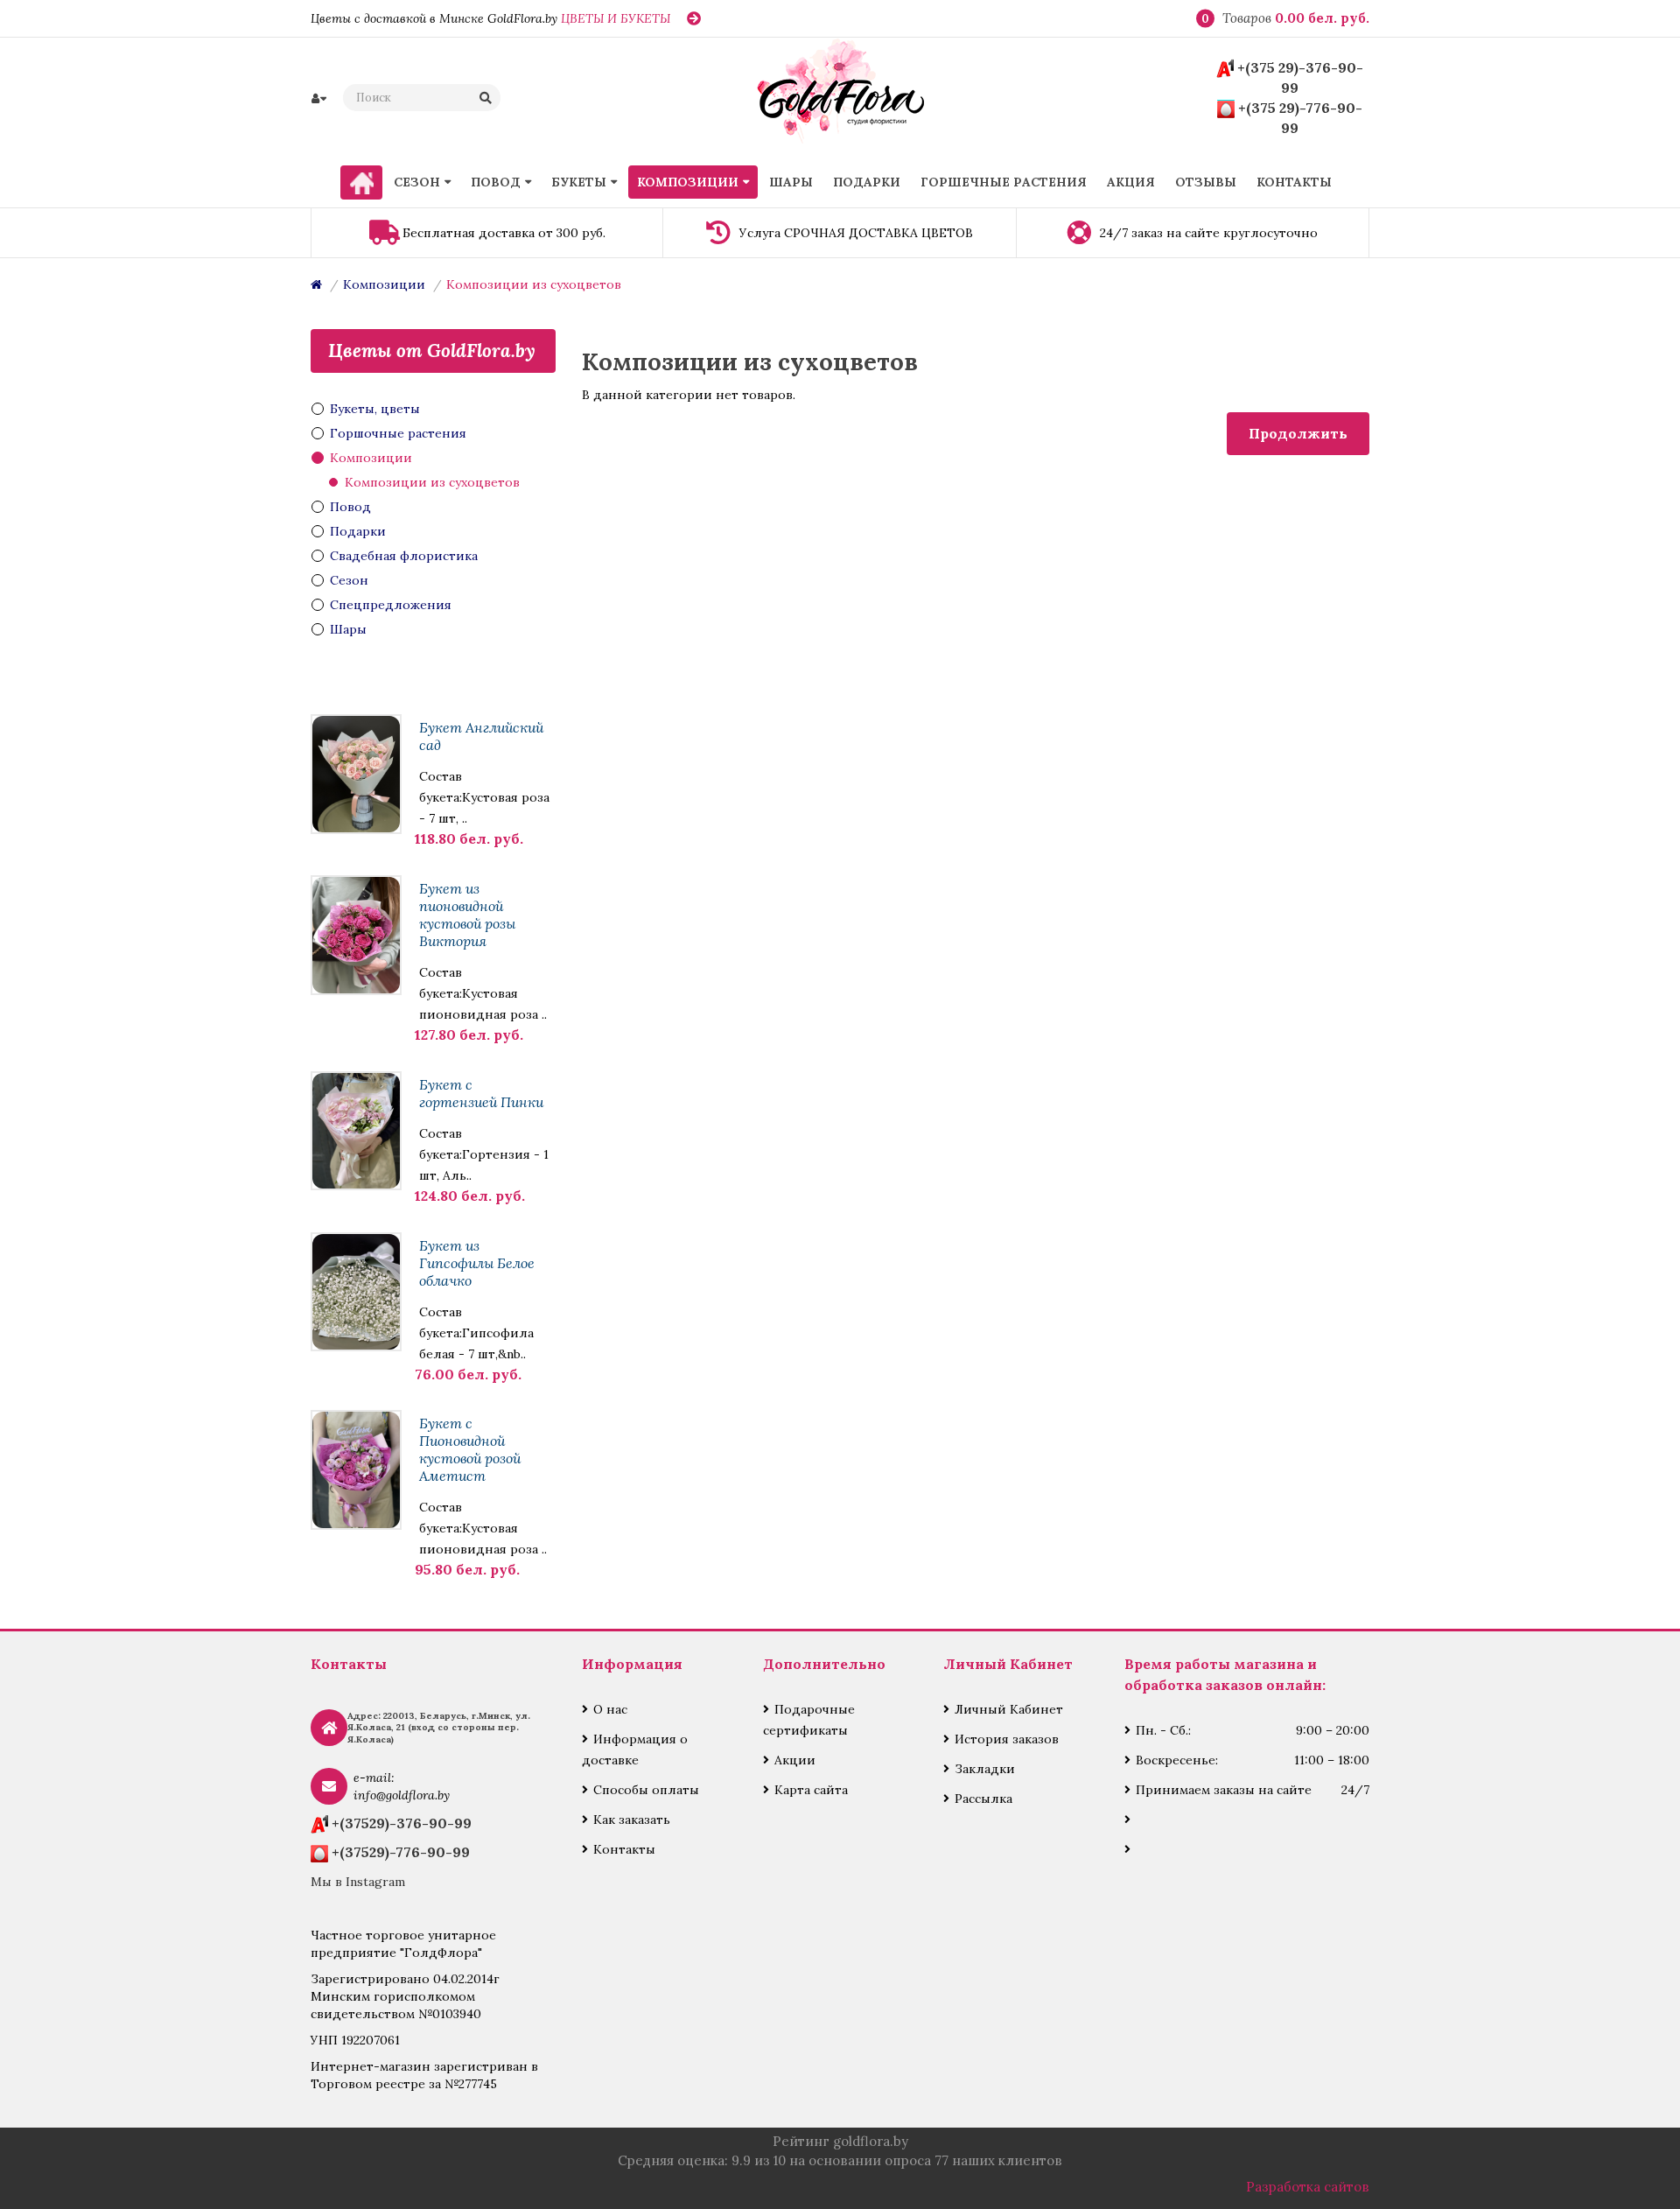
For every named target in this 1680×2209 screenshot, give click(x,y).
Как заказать (632, 1820)
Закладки (985, 1769)
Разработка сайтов (1308, 2187)
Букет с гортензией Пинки (481, 1093)
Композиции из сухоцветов (534, 284)
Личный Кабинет (1009, 1709)
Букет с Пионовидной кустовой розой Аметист (470, 1449)
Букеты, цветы (375, 409)
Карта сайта (811, 1790)
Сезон (349, 580)
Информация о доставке (635, 1750)
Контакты (624, 1849)
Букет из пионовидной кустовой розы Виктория (467, 915)
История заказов (1007, 1739)
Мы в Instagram (358, 1882)
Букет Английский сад (481, 736)
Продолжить (1298, 433)
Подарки (358, 531)
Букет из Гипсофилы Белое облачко (477, 1263)
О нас (610, 1709)
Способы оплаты (646, 1790)
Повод (350, 507)
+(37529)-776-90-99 (401, 1852)
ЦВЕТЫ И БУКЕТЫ (616, 18)
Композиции (384, 284)
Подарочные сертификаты (809, 1720)
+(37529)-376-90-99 (402, 1823)
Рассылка (983, 1799)
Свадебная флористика (404, 556)
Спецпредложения (391, 605)
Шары (348, 629)
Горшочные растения (398, 433)
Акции (795, 1760)
